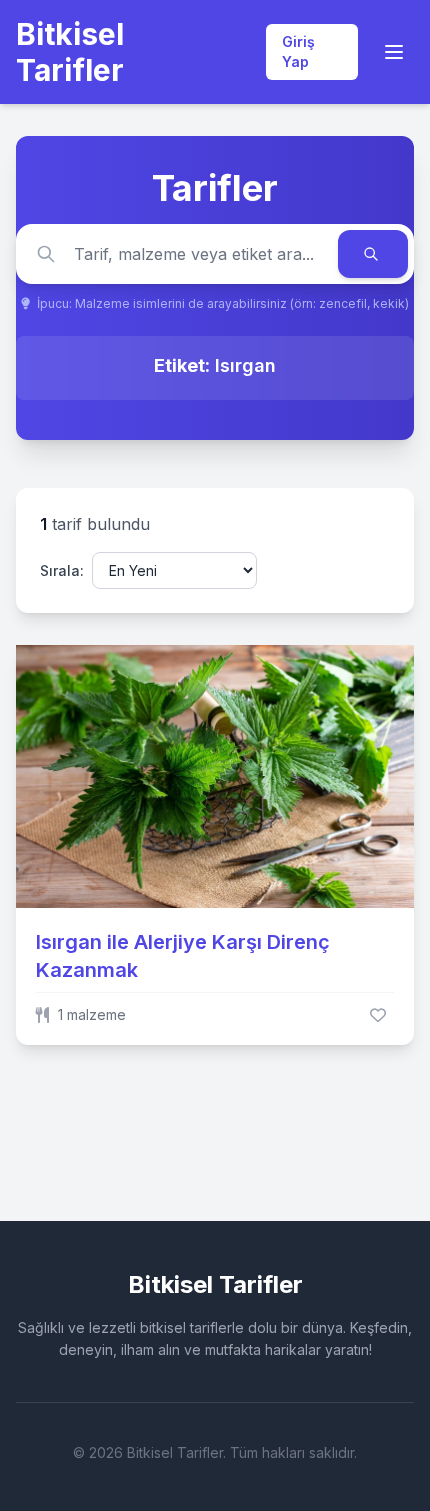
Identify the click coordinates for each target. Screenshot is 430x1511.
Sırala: (62, 570)
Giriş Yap (298, 51)
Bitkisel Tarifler (70, 52)
